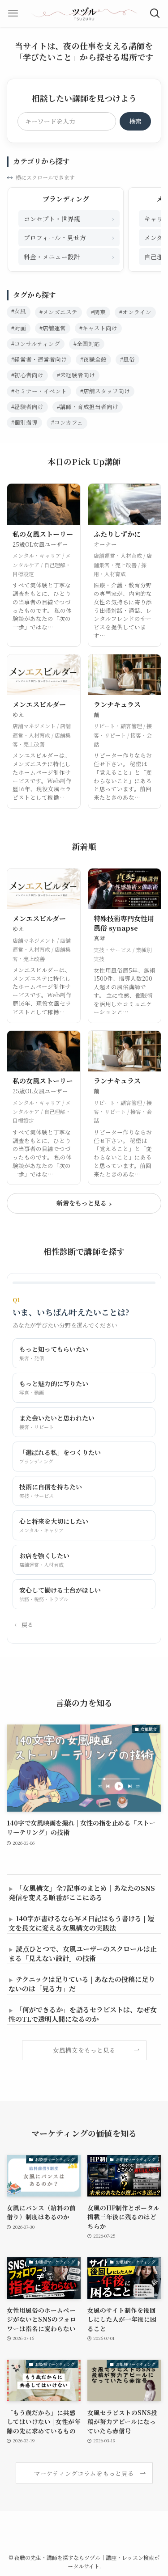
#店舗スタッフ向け (105, 391)
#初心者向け (27, 375)
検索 (135, 121)
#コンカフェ (67, 422)
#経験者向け (27, 407)
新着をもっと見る (84, 1203)
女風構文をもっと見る (84, 2050)
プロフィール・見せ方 (69, 237)
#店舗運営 (53, 328)
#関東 (98, 312)
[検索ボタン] (155, 13)
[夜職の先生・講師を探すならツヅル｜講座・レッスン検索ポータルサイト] (84, 13)
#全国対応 (87, 344)
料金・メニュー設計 (69, 256)
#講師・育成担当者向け (88, 407)
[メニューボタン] (13, 13)
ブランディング (66, 199)
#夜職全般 (93, 359)
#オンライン (135, 312)
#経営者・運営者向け (39, 359)
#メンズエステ (58, 312)
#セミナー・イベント (39, 391)
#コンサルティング (36, 344)
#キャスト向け (98, 328)
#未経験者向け (76, 375)
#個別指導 (24, 422)
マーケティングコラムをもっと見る (84, 2473)
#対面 (19, 328)
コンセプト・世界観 (69, 218)
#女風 (19, 311)
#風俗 (127, 359)
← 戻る (24, 1625)
